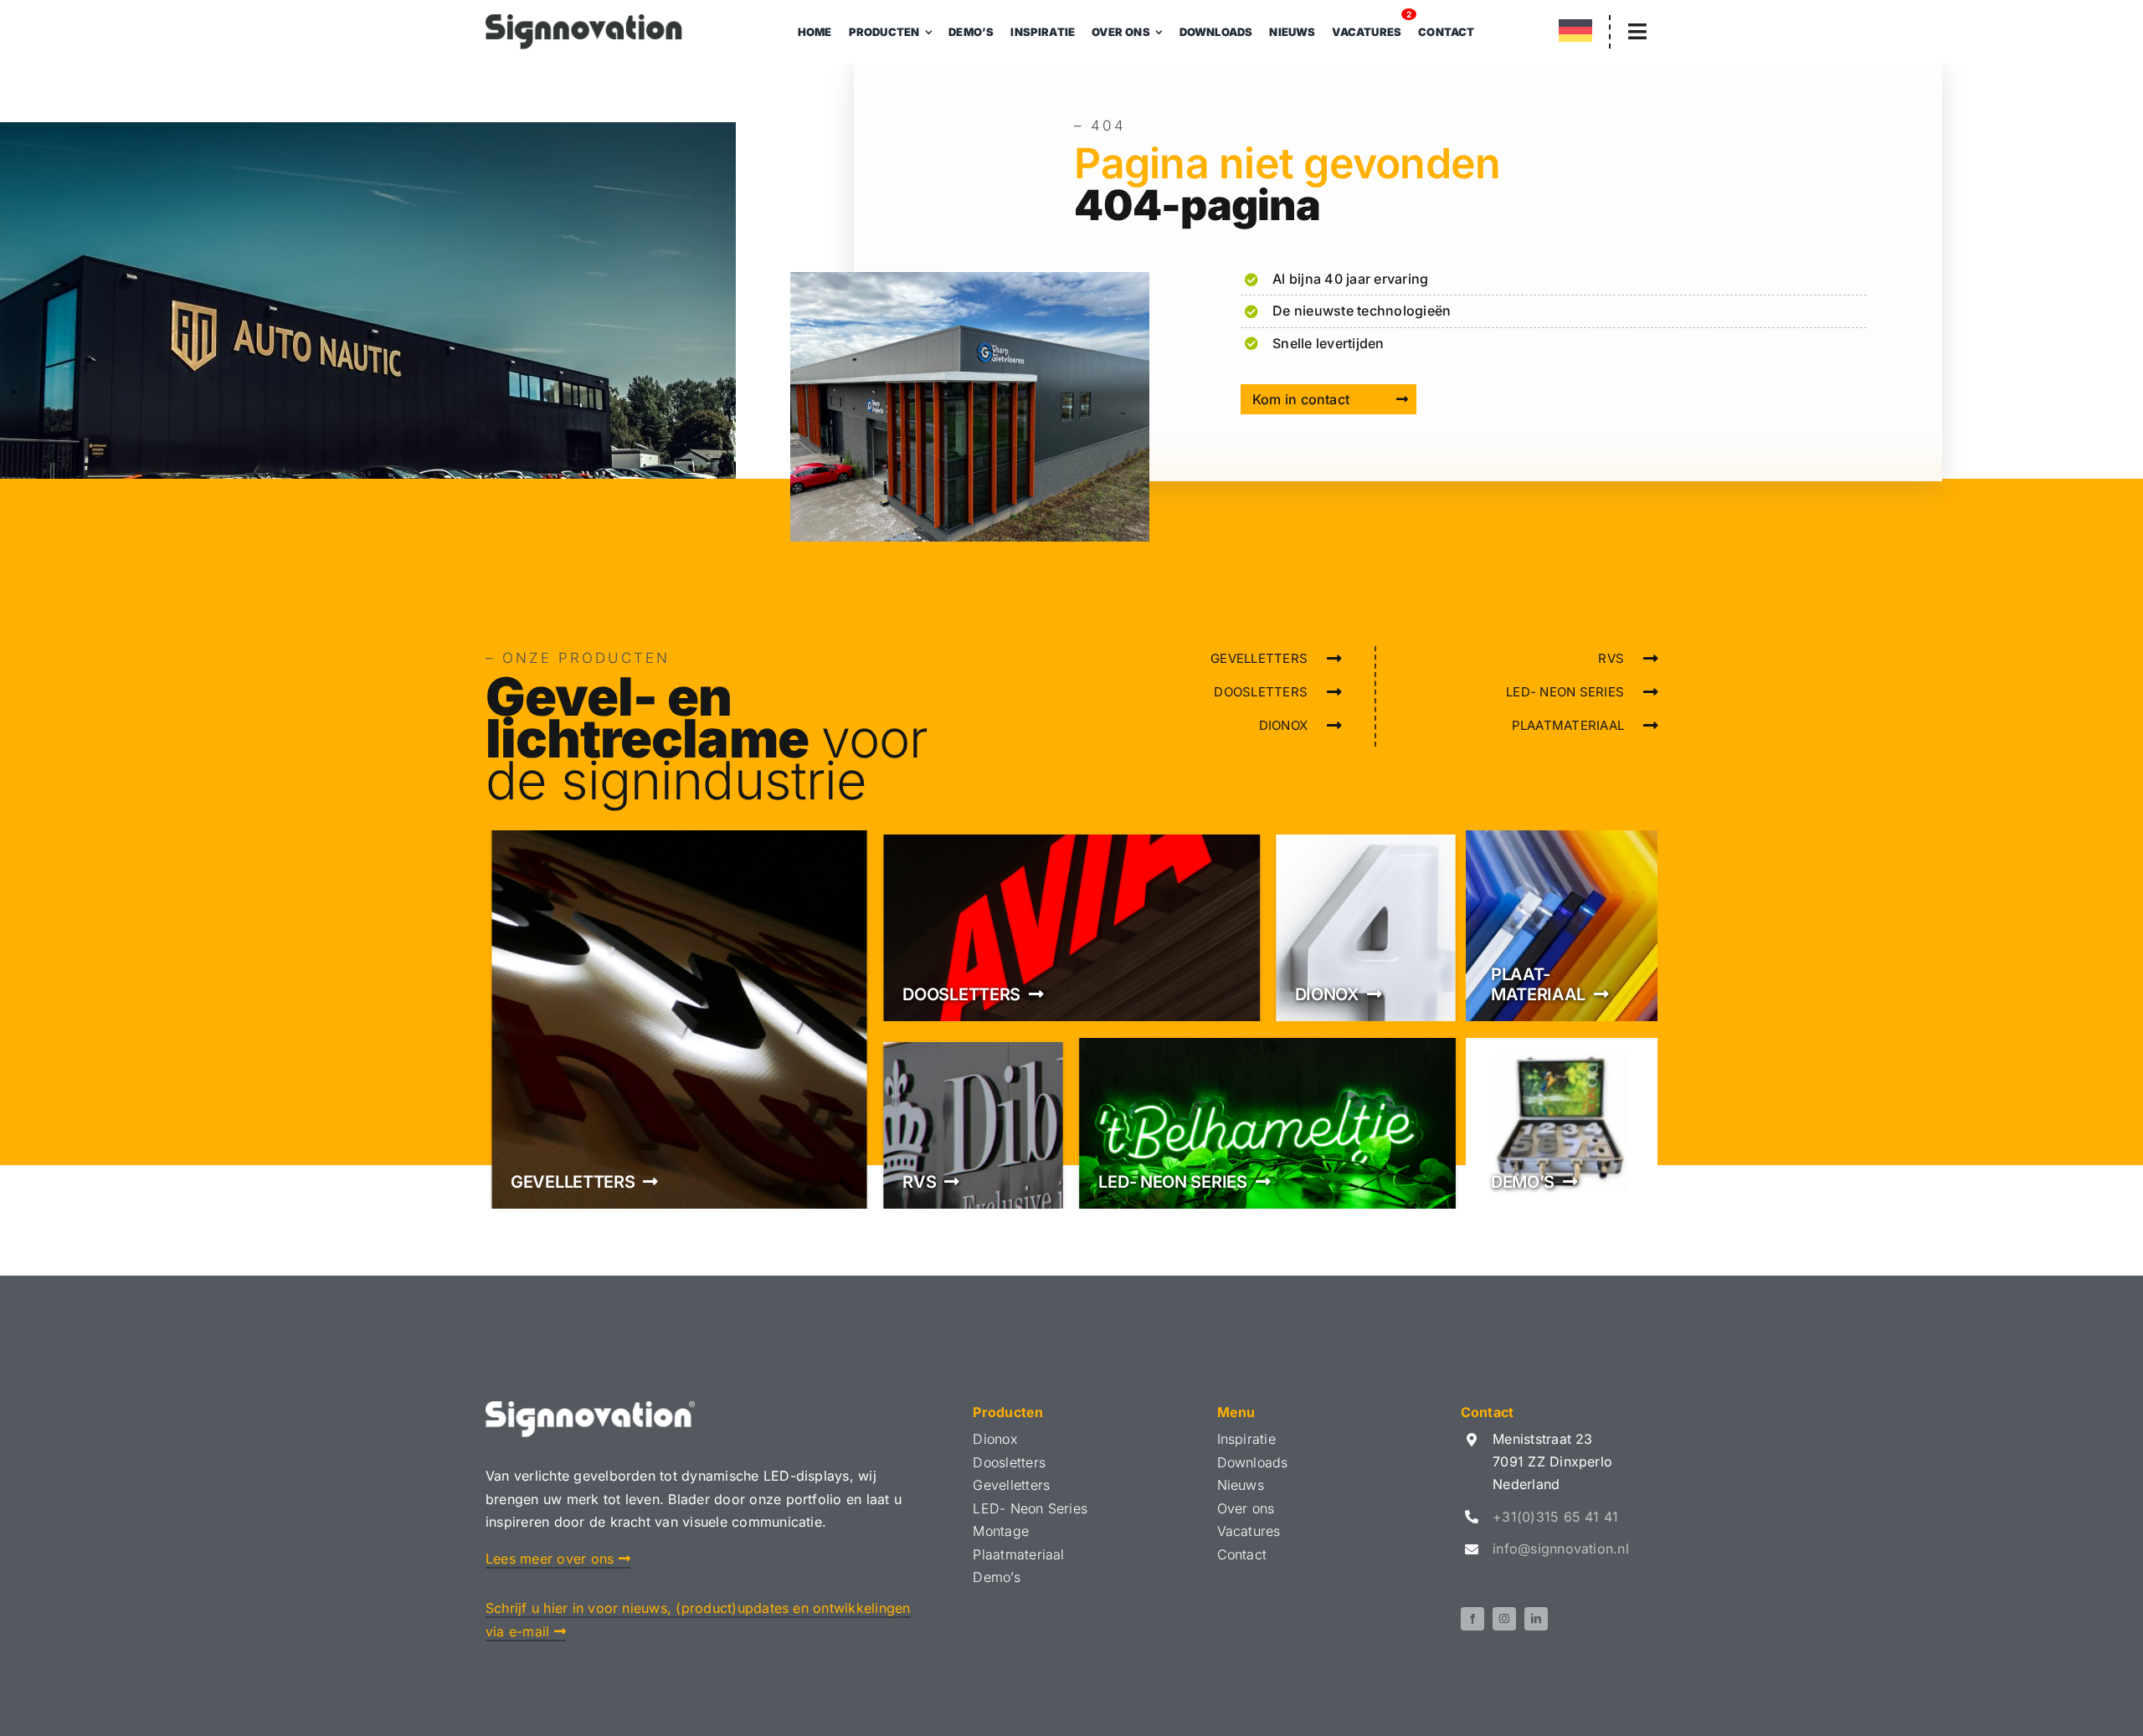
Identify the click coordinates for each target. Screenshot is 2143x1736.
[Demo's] (1562, 1123)
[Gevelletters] (679, 1020)
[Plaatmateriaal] (1562, 926)
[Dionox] (1366, 926)
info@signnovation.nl (1561, 1549)
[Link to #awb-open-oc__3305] (1637, 31)
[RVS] (973, 1123)
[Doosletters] (1071, 926)
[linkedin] (1536, 1619)
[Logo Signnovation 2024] (584, 21)
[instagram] (1504, 1619)
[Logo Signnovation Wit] (590, 1408)
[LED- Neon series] (1267, 1123)
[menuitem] (1575, 34)
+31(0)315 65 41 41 (1555, 1517)
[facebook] (1472, 1619)
